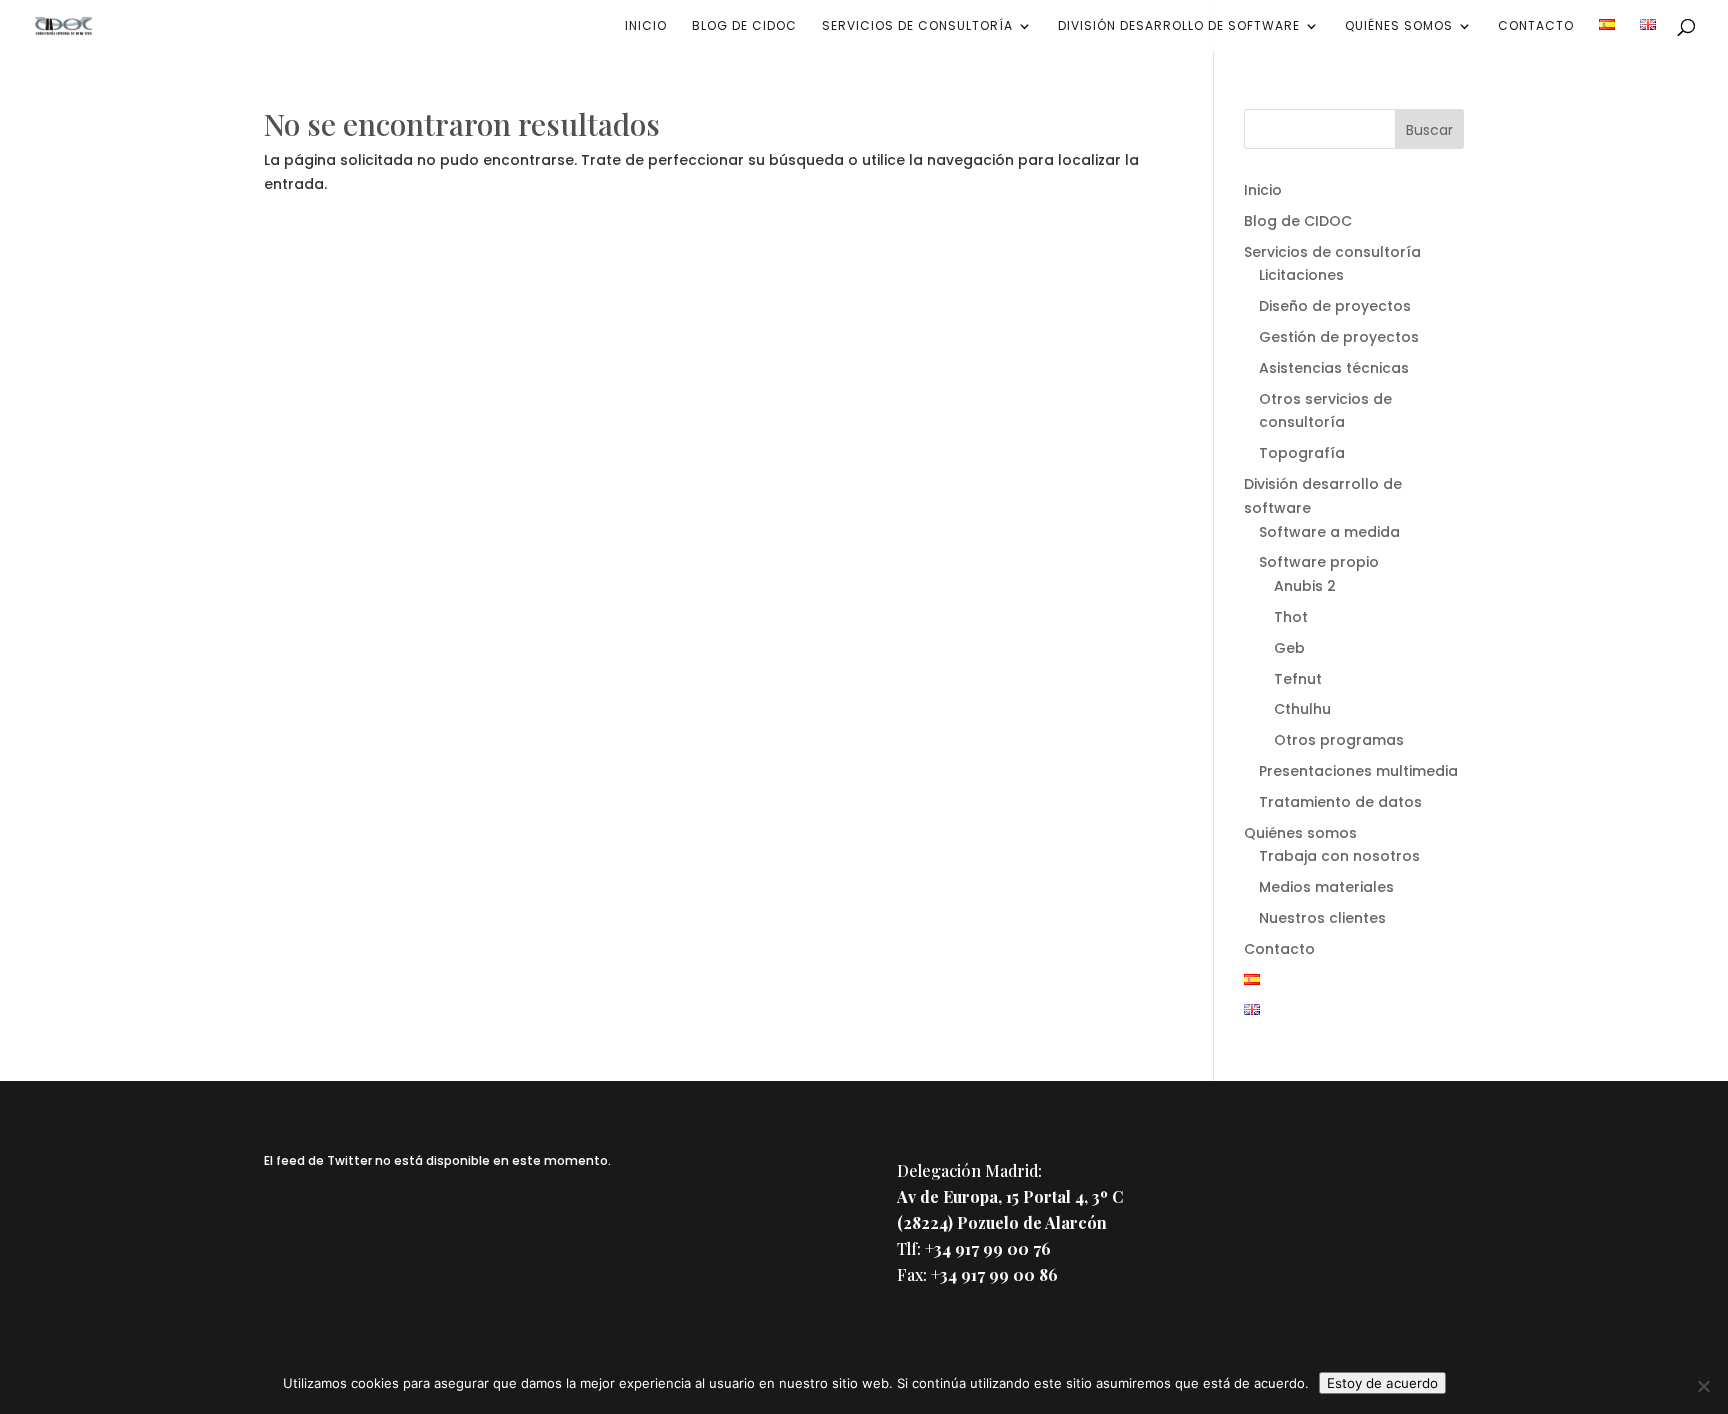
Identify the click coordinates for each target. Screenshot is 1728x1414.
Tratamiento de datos (1340, 802)
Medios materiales (1326, 887)
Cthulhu (1302, 709)
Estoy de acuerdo (1382, 1383)
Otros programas (1339, 740)
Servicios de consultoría (917, 26)
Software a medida (1329, 532)
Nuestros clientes (1322, 918)
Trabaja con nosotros (1339, 856)
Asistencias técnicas (1334, 368)
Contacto (1536, 26)
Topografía (1302, 453)
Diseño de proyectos (1335, 306)
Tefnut (1298, 679)
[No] (1703, 1386)
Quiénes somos (1399, 26)
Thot (1291, 617)
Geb (1289, 648)
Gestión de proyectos (1339, 337)
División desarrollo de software (1179, 26)
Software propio (1319, 562)
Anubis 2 (1305, 586)
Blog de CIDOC (744, 26)
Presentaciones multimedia (1358, 771)
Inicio (646, 26)
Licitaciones (1301, 275)
